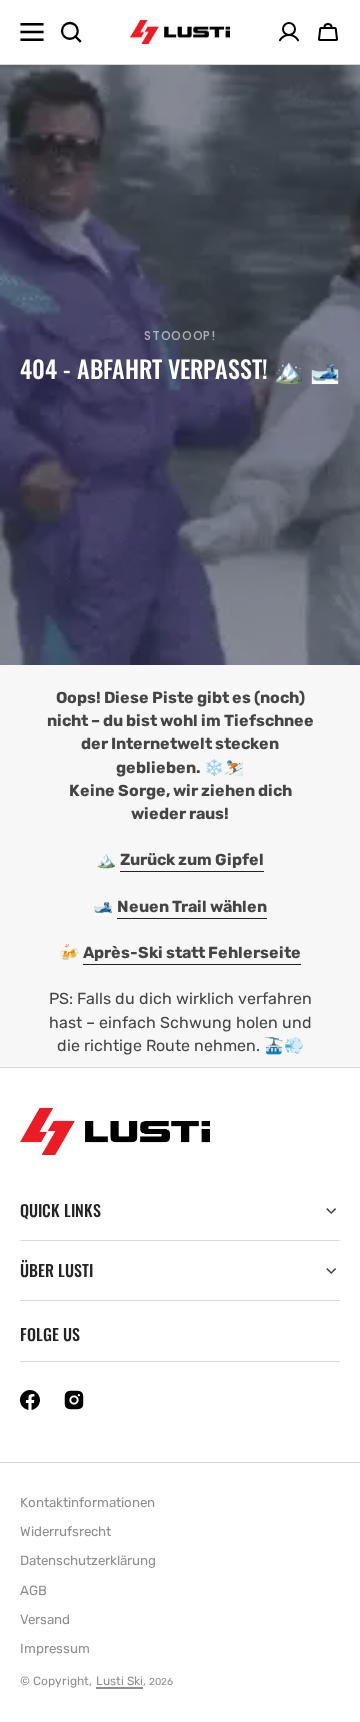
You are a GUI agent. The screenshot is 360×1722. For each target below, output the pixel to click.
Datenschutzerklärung (88, 1560)
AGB (33, 1590)
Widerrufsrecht (65, 1531)
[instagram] (74, 1400)
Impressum (55, 1648)
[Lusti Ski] (180, 32)
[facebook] (30, 1400)
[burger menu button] (32, 32)
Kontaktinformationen (87, 1502)
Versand (45, 1619)
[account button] (289, 32)
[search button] (71, 32)
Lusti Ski (119, 1681)
